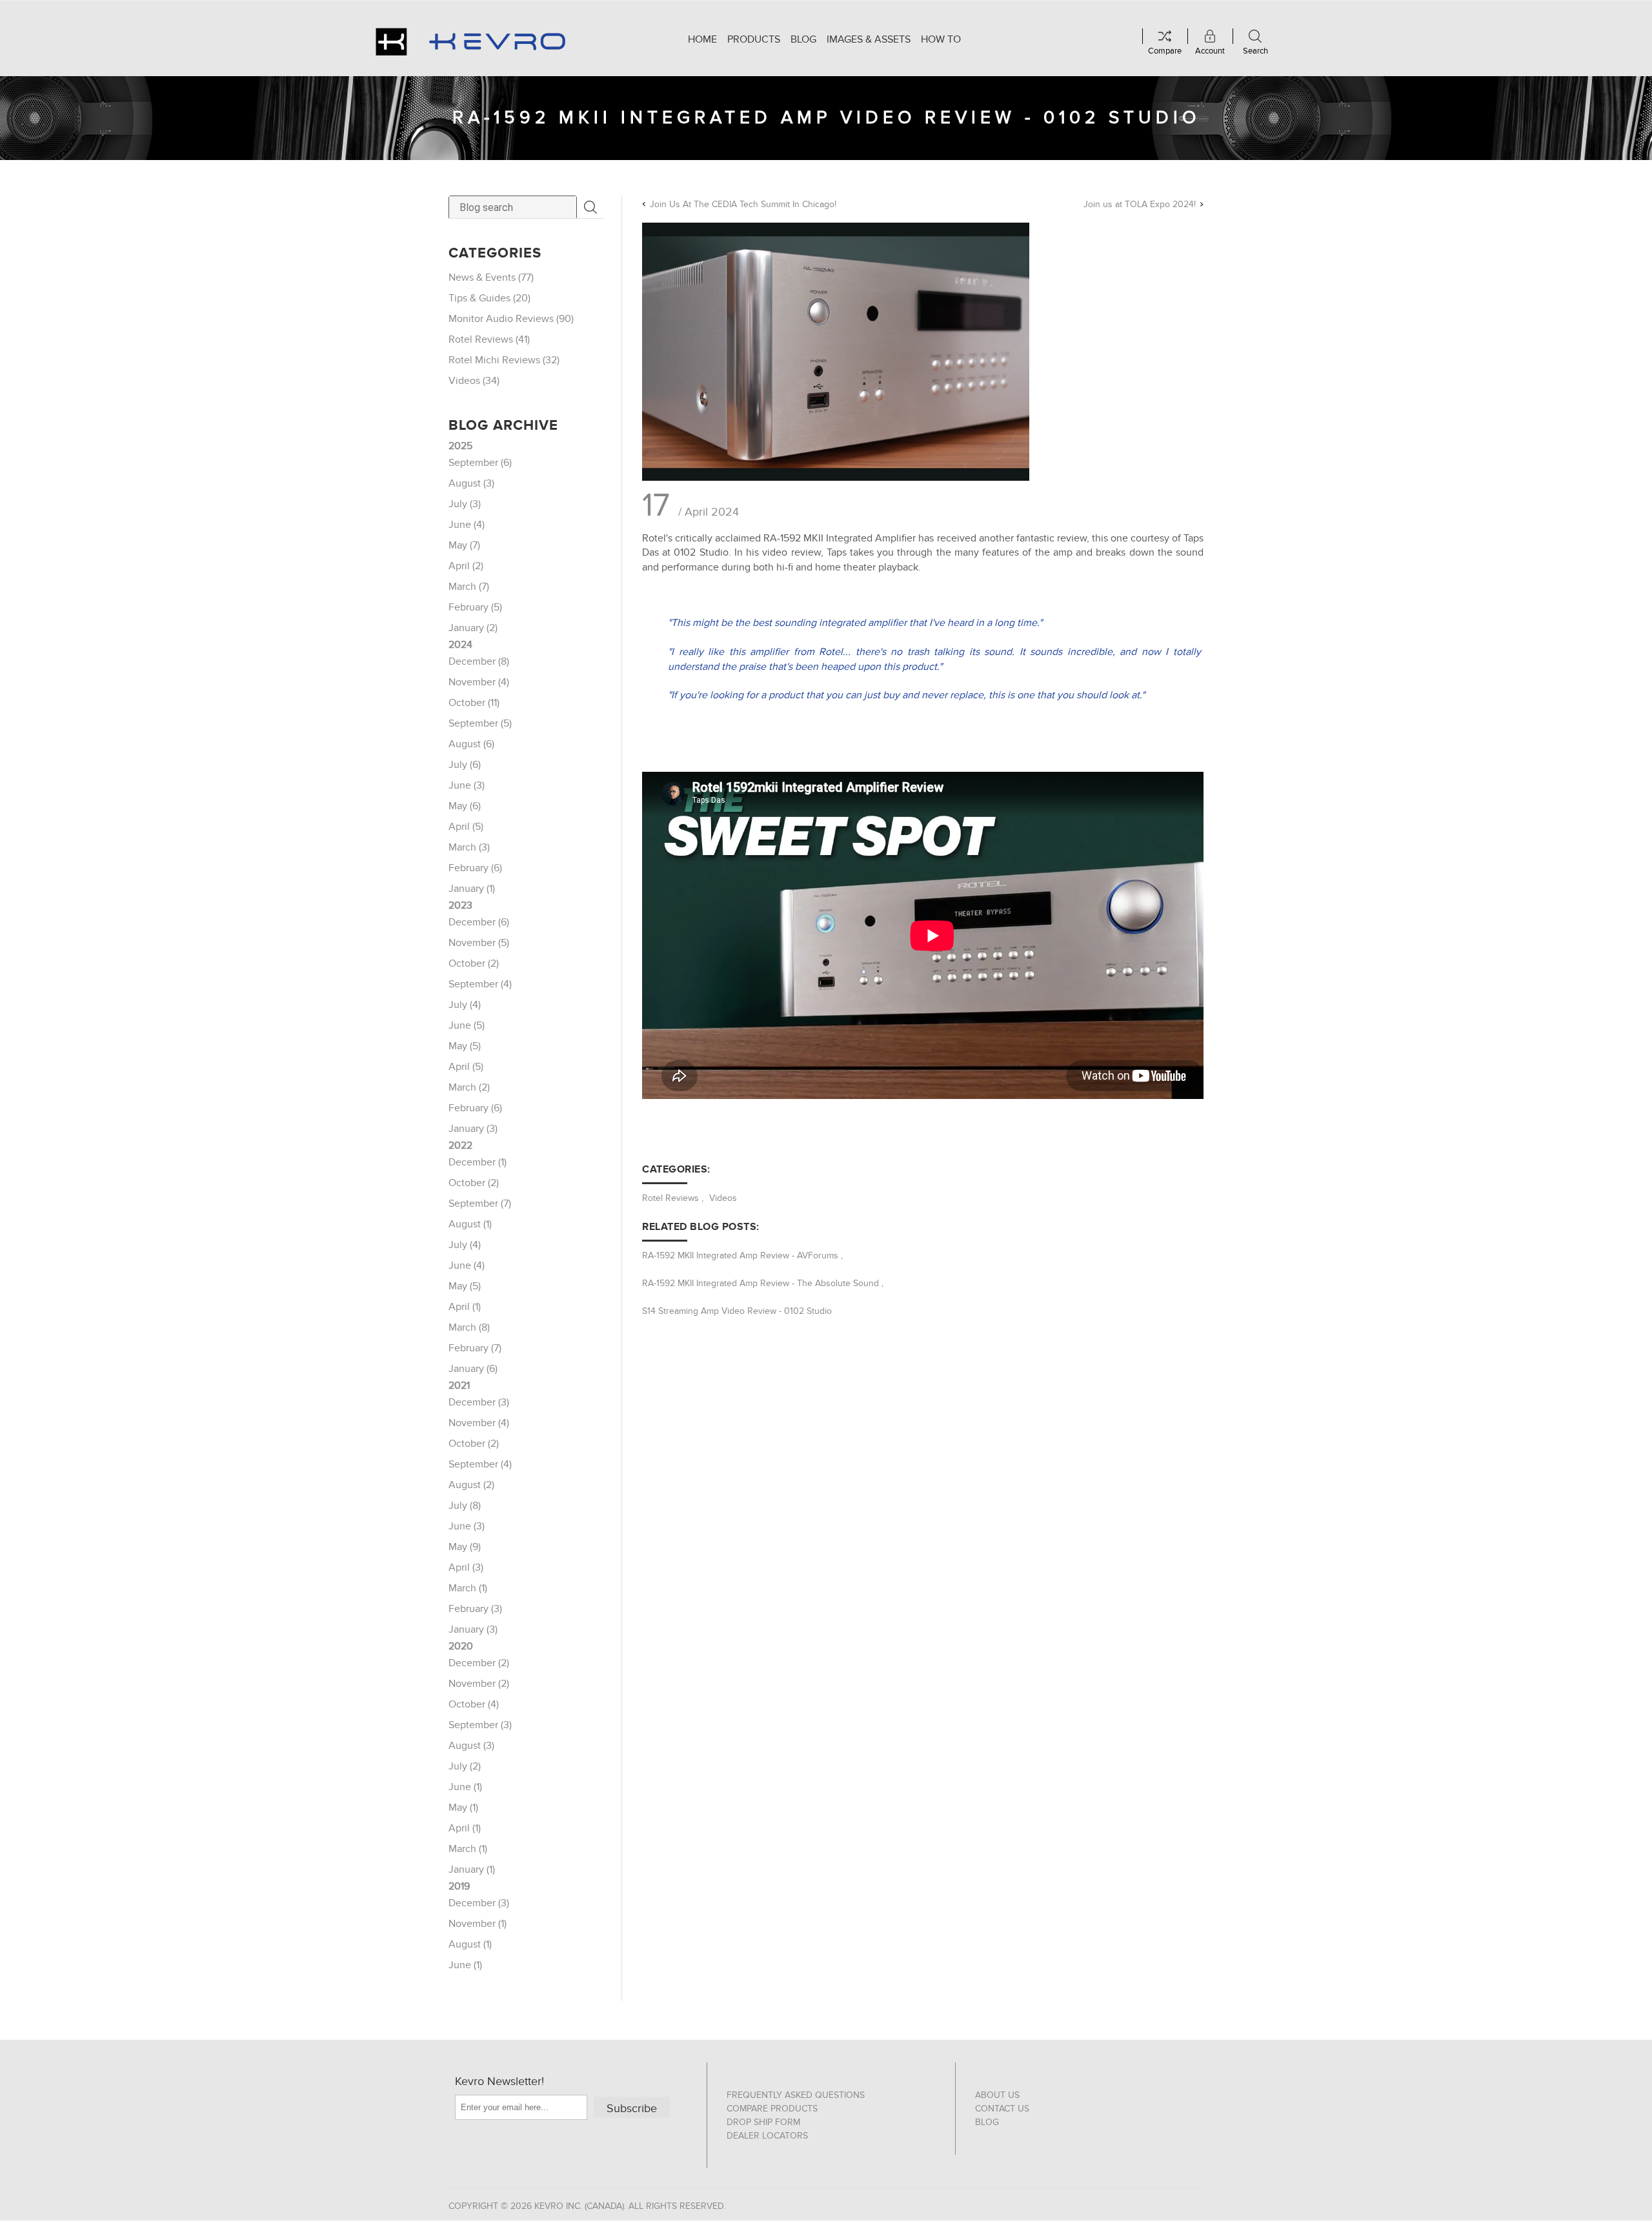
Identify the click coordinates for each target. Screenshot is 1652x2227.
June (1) (465, 1787)
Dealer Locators (767, 2136)
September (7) (480, 1204)
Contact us (1002, 2109)
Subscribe (632, 2109)
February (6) (475, 868)
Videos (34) (474, 381)
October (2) (474, 963)
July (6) (465, 765)
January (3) (473, 1129)
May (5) (465, 1046)
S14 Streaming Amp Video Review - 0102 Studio (737, 1311)
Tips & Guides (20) (489, 298)
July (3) (465, 504)
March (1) (468, 1588)
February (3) (475, 1609)
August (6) (471, 744)
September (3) (480, 1725)
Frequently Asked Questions (796, 2095)
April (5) (466, 827)
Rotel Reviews (670, 1198)
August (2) (471, 1485)
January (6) (473, 1369)
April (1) (465, 1307)
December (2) (479, 1663)
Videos (723, 1198)
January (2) (473, 628)
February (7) (475, 1348)
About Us (997, 2095)
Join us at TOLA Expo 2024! (1140, 204)
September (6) (480, 463)
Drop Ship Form (763, 2122)
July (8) (465, 1506)
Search (590, 207)
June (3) (467, 785)
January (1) (472, 889)
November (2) (479, 1684)
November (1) (478, 1924)
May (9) (465, 1547)
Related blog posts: (701, 1227)
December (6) (479, 922)
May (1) (463, 1808)
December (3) (479, 1402)
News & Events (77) (491, 277)
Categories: (676, 1169)
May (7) (464, 545)
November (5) (479, 943)
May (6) (465, 806)
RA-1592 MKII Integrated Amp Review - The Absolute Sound (761, 1283)
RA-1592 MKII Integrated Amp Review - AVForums (740, 1255)
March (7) (469, 587)
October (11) (474, 703)
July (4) (465, 1005)
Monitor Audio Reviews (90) (511, 319)
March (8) (469, 1327)
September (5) (480, 723)
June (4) (467, 525)
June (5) (467, 1025)
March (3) (469, 847)
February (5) (475, 607)
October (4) (474, 1704)
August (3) (471, 483)
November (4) (479, 682)
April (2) (466, 566)
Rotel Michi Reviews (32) (504, 360)
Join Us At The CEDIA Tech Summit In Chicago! (743, 204)
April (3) (466, 1567)
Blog (987, 2122)
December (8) (479, 661)
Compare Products (772, 2109)
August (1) (470, 1224)
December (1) (478, 1162)
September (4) (480, 984)
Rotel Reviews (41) (489, 339)
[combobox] (513, 207)
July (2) (465, 1766)
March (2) (469, 1087)
